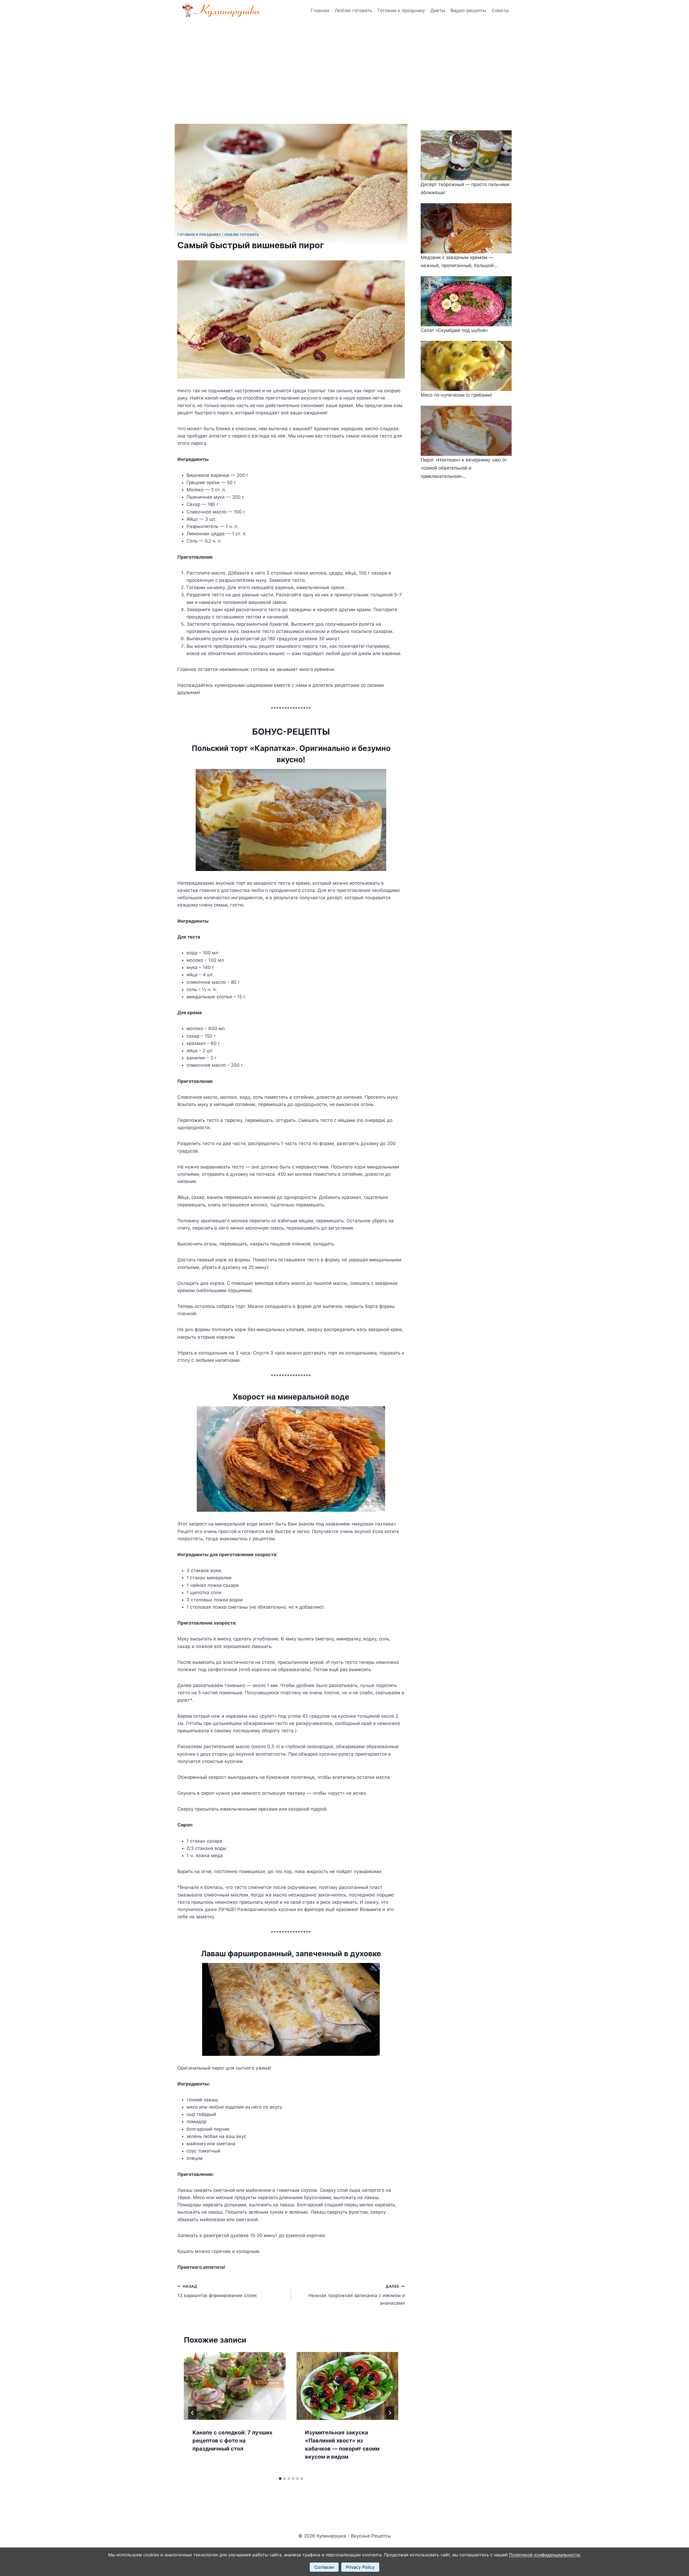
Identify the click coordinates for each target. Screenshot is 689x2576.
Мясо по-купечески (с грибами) (456, 395)
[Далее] (390, 2413)
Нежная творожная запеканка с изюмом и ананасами (356, 2295)
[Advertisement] (344, 62)
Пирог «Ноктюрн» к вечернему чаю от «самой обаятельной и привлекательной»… (464, 468)
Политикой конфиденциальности (544, 2555)
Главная (320, 10)
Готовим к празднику (401, 10)
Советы (500, 10)
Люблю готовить (353, 10)
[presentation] (235, 2386)
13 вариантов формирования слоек (217, 2291)
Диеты (438, 10)
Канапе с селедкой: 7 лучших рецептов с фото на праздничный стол (232, 2441)
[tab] (280, 2479)
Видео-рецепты (468, 10)
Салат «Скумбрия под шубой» (454, 330)
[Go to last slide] (192, 2413)
